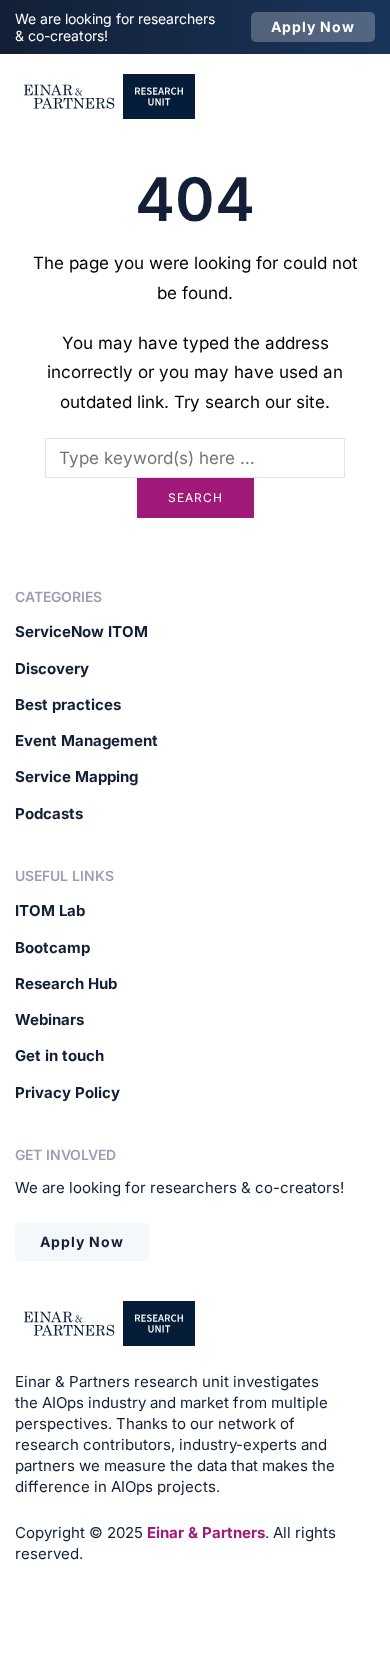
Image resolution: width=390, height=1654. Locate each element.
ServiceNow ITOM (81, 631)
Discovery (52, 668)
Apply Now (82, 1241)
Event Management (86, 740)
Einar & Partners (206, 1532)
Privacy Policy (67, 1092)
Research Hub (66, 983)
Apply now (313, 26)
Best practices (68, 704)
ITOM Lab (50, 910)
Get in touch (59, 1055)
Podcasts (49, 813)
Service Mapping (76, 776)
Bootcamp (52, 947)
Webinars (49, 1019)
